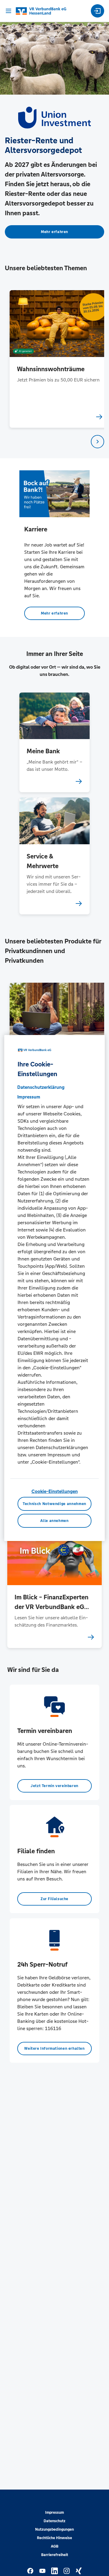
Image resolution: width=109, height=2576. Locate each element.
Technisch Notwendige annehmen (54, 1504)
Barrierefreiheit (55, 2555)
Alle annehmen (54, 1521)
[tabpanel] (55, 359)
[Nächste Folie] (97, 442)
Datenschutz (54, 2521)
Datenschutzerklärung (41, 1087)
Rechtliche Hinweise (54, 2538)
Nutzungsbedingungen (54, 2529)
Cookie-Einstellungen (55, 1491)
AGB (55, 2546)
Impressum (54, 2513)
